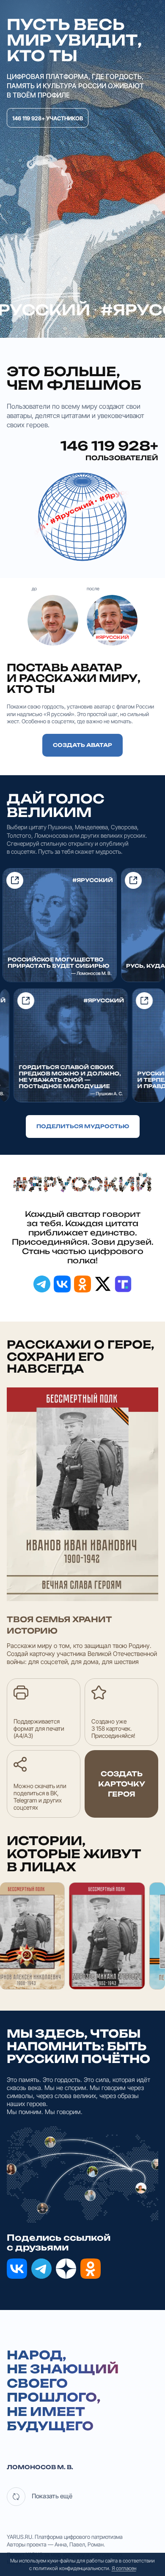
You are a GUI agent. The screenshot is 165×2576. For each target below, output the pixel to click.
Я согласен (124, 2568)
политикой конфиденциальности (71, 2568)
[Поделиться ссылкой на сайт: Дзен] (66, 2269)
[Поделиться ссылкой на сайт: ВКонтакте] (62, 1284)
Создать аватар (82, 745)
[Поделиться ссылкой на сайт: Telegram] (42, 1284)
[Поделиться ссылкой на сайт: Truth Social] (123, 1284)
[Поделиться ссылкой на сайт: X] (103, 1284)
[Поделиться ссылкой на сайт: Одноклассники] (82, 1284)
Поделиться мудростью (83, 1126)
